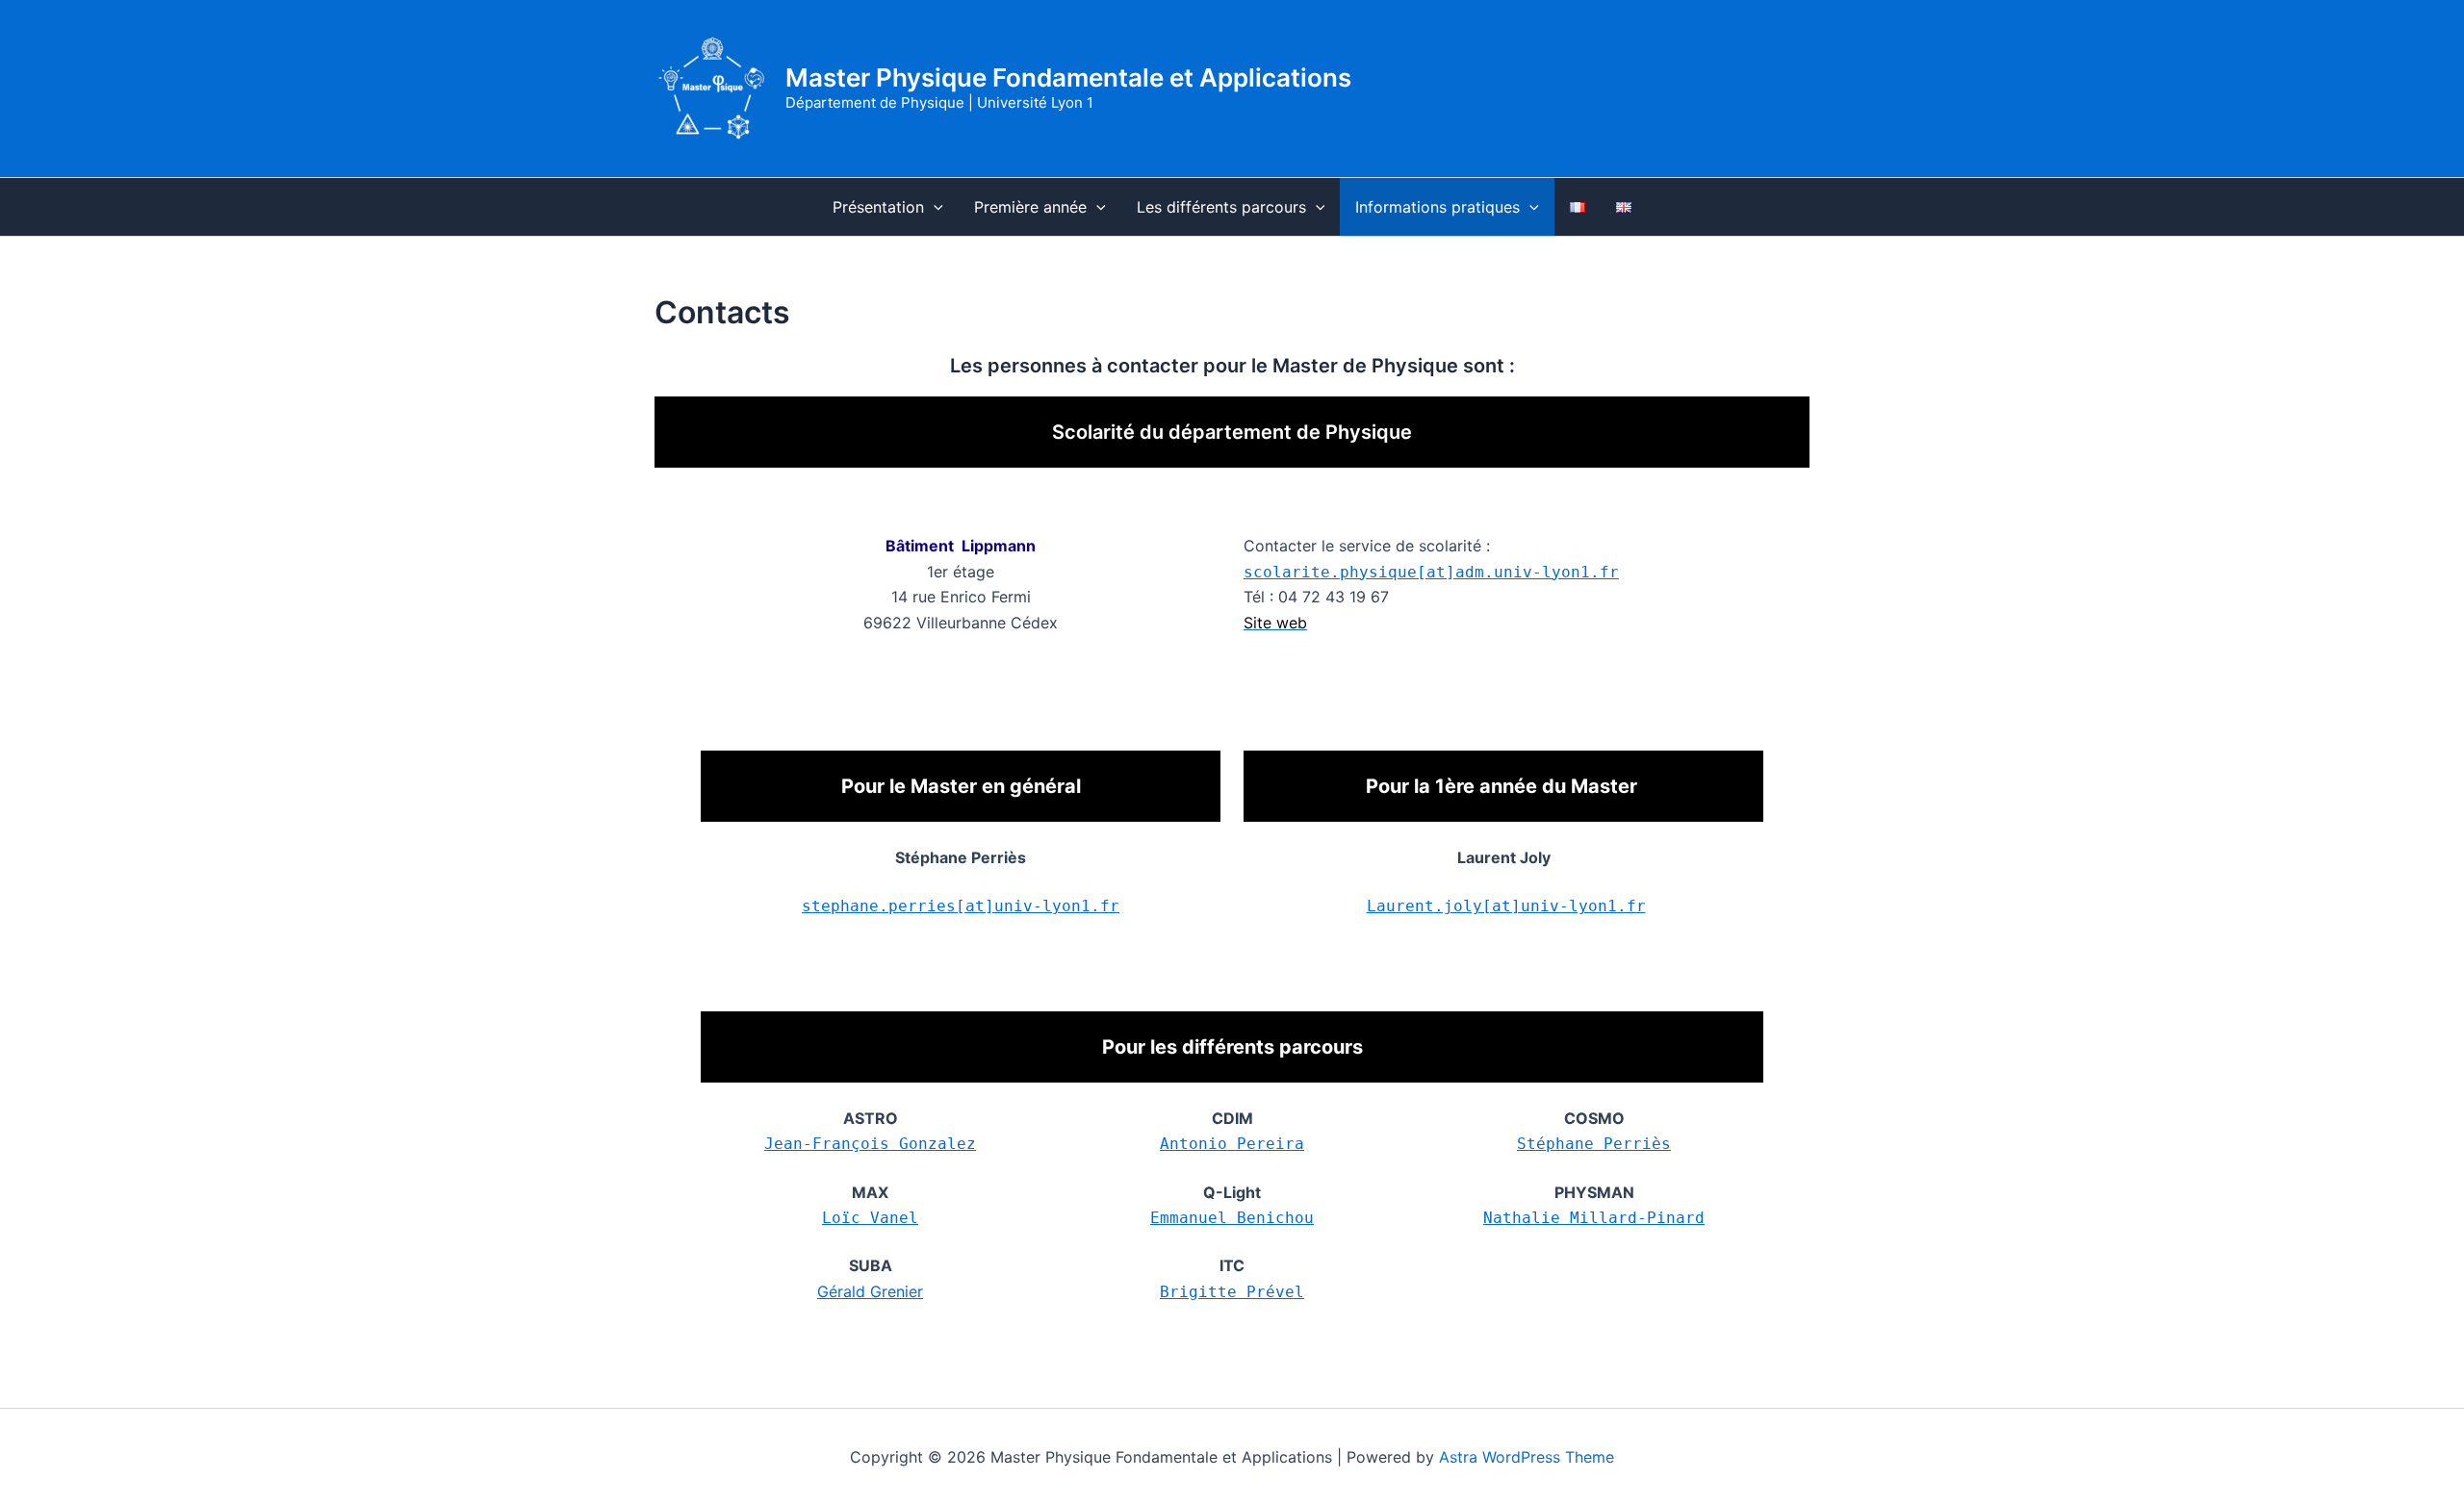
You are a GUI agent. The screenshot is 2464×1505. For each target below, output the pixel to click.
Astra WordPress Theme (1527, 1457)
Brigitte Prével (1232, 1292)
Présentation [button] (878, 207)
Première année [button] (1030, 207)
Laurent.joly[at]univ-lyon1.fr (1506, 906)
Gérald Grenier (870, 1291)
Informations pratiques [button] (1437, 207)
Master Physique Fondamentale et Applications (1068, 77)
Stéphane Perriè (1589, 1144)
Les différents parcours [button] (1221, 207)
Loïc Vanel (870, 1218)
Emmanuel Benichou (1232, 1218)
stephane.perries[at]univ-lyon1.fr (961, 906)
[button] (934, 207)
